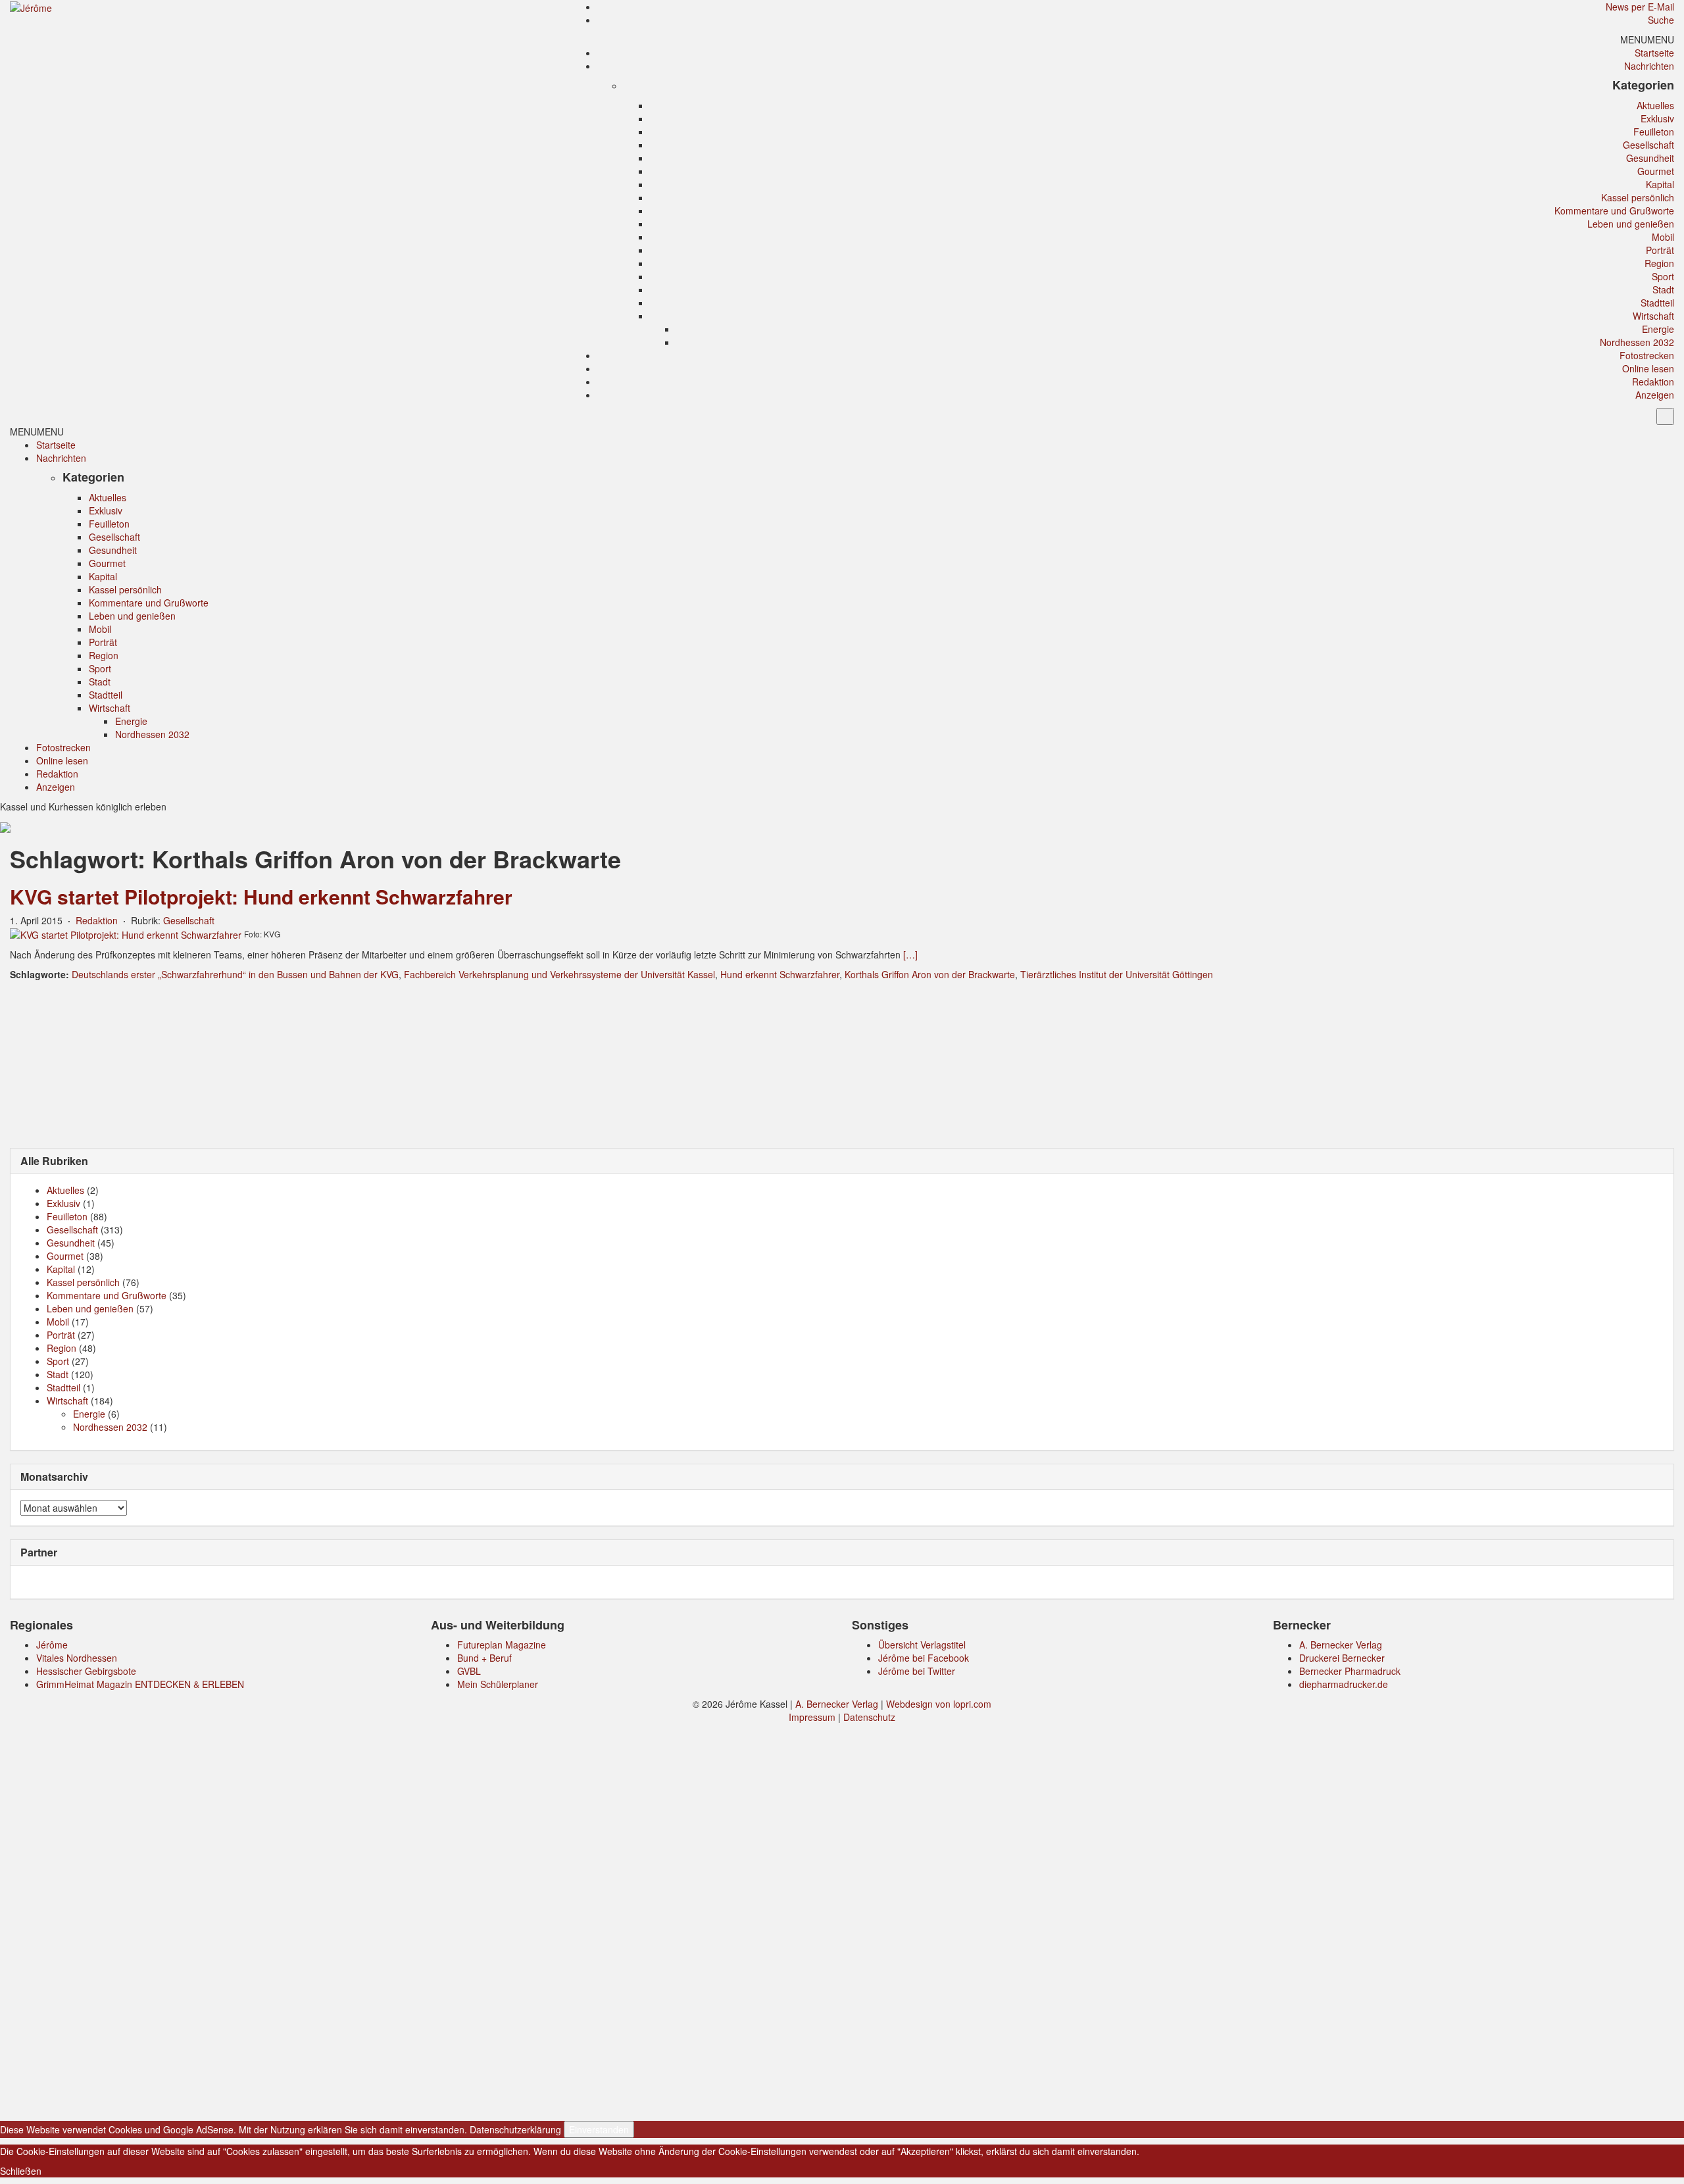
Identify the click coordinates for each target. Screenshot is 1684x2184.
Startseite (1654, 53)
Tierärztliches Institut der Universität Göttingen (1117, 974)
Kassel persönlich (1638, 197)
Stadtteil (1657, 303)
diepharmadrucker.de (1344, 1684)
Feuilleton (1654, 132)
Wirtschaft (1653, 316)
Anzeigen (1655, 395)
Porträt (1660, 250)
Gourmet (1656, 171)
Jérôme (52, 1645)
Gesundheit (1650, 158)
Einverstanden (599, 2129)
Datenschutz (869, 1717)
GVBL (469, 1671)
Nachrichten (1649, 66)
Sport (1663, 276)
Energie (1658, 329)
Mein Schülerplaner (498, 1684)
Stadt (1663, 289)
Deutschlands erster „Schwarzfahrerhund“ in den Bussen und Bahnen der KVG (235, 974)
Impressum (812, 1717)
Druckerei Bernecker (1342, 1658)
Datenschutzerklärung (515, 2129)
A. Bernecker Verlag (1341, 1645)
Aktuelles (1655, 105)
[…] (910, 955)
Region (1659, 263)
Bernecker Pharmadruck (1350, 1671)
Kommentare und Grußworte (1614, 211)
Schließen (21, 2171)
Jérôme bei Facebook (924, 1658)
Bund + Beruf (484, 1658)
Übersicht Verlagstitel (922, 1645)
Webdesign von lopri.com (939, 1704)
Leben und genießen (1631, 224)
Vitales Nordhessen (77, 1658)
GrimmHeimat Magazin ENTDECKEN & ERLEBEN (140, 1684)
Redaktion (1653, 382)
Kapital (1660, 184)
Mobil (1663, 237)
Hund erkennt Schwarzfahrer (780, 974)
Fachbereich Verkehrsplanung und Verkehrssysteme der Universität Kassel (559, 974)
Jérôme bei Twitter (917, 1671)
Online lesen (1648, 368)
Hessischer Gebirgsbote (86, 1671)
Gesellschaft (1648, 145)
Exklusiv (1657, 118)
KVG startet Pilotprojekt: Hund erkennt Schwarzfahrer (261, 896)
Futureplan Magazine (502, 1645)
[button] (1647, 39)
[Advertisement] (842, 1063)
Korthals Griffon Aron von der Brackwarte (930, 974)
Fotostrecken (1647, 355)
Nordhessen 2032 (1637, 342)
